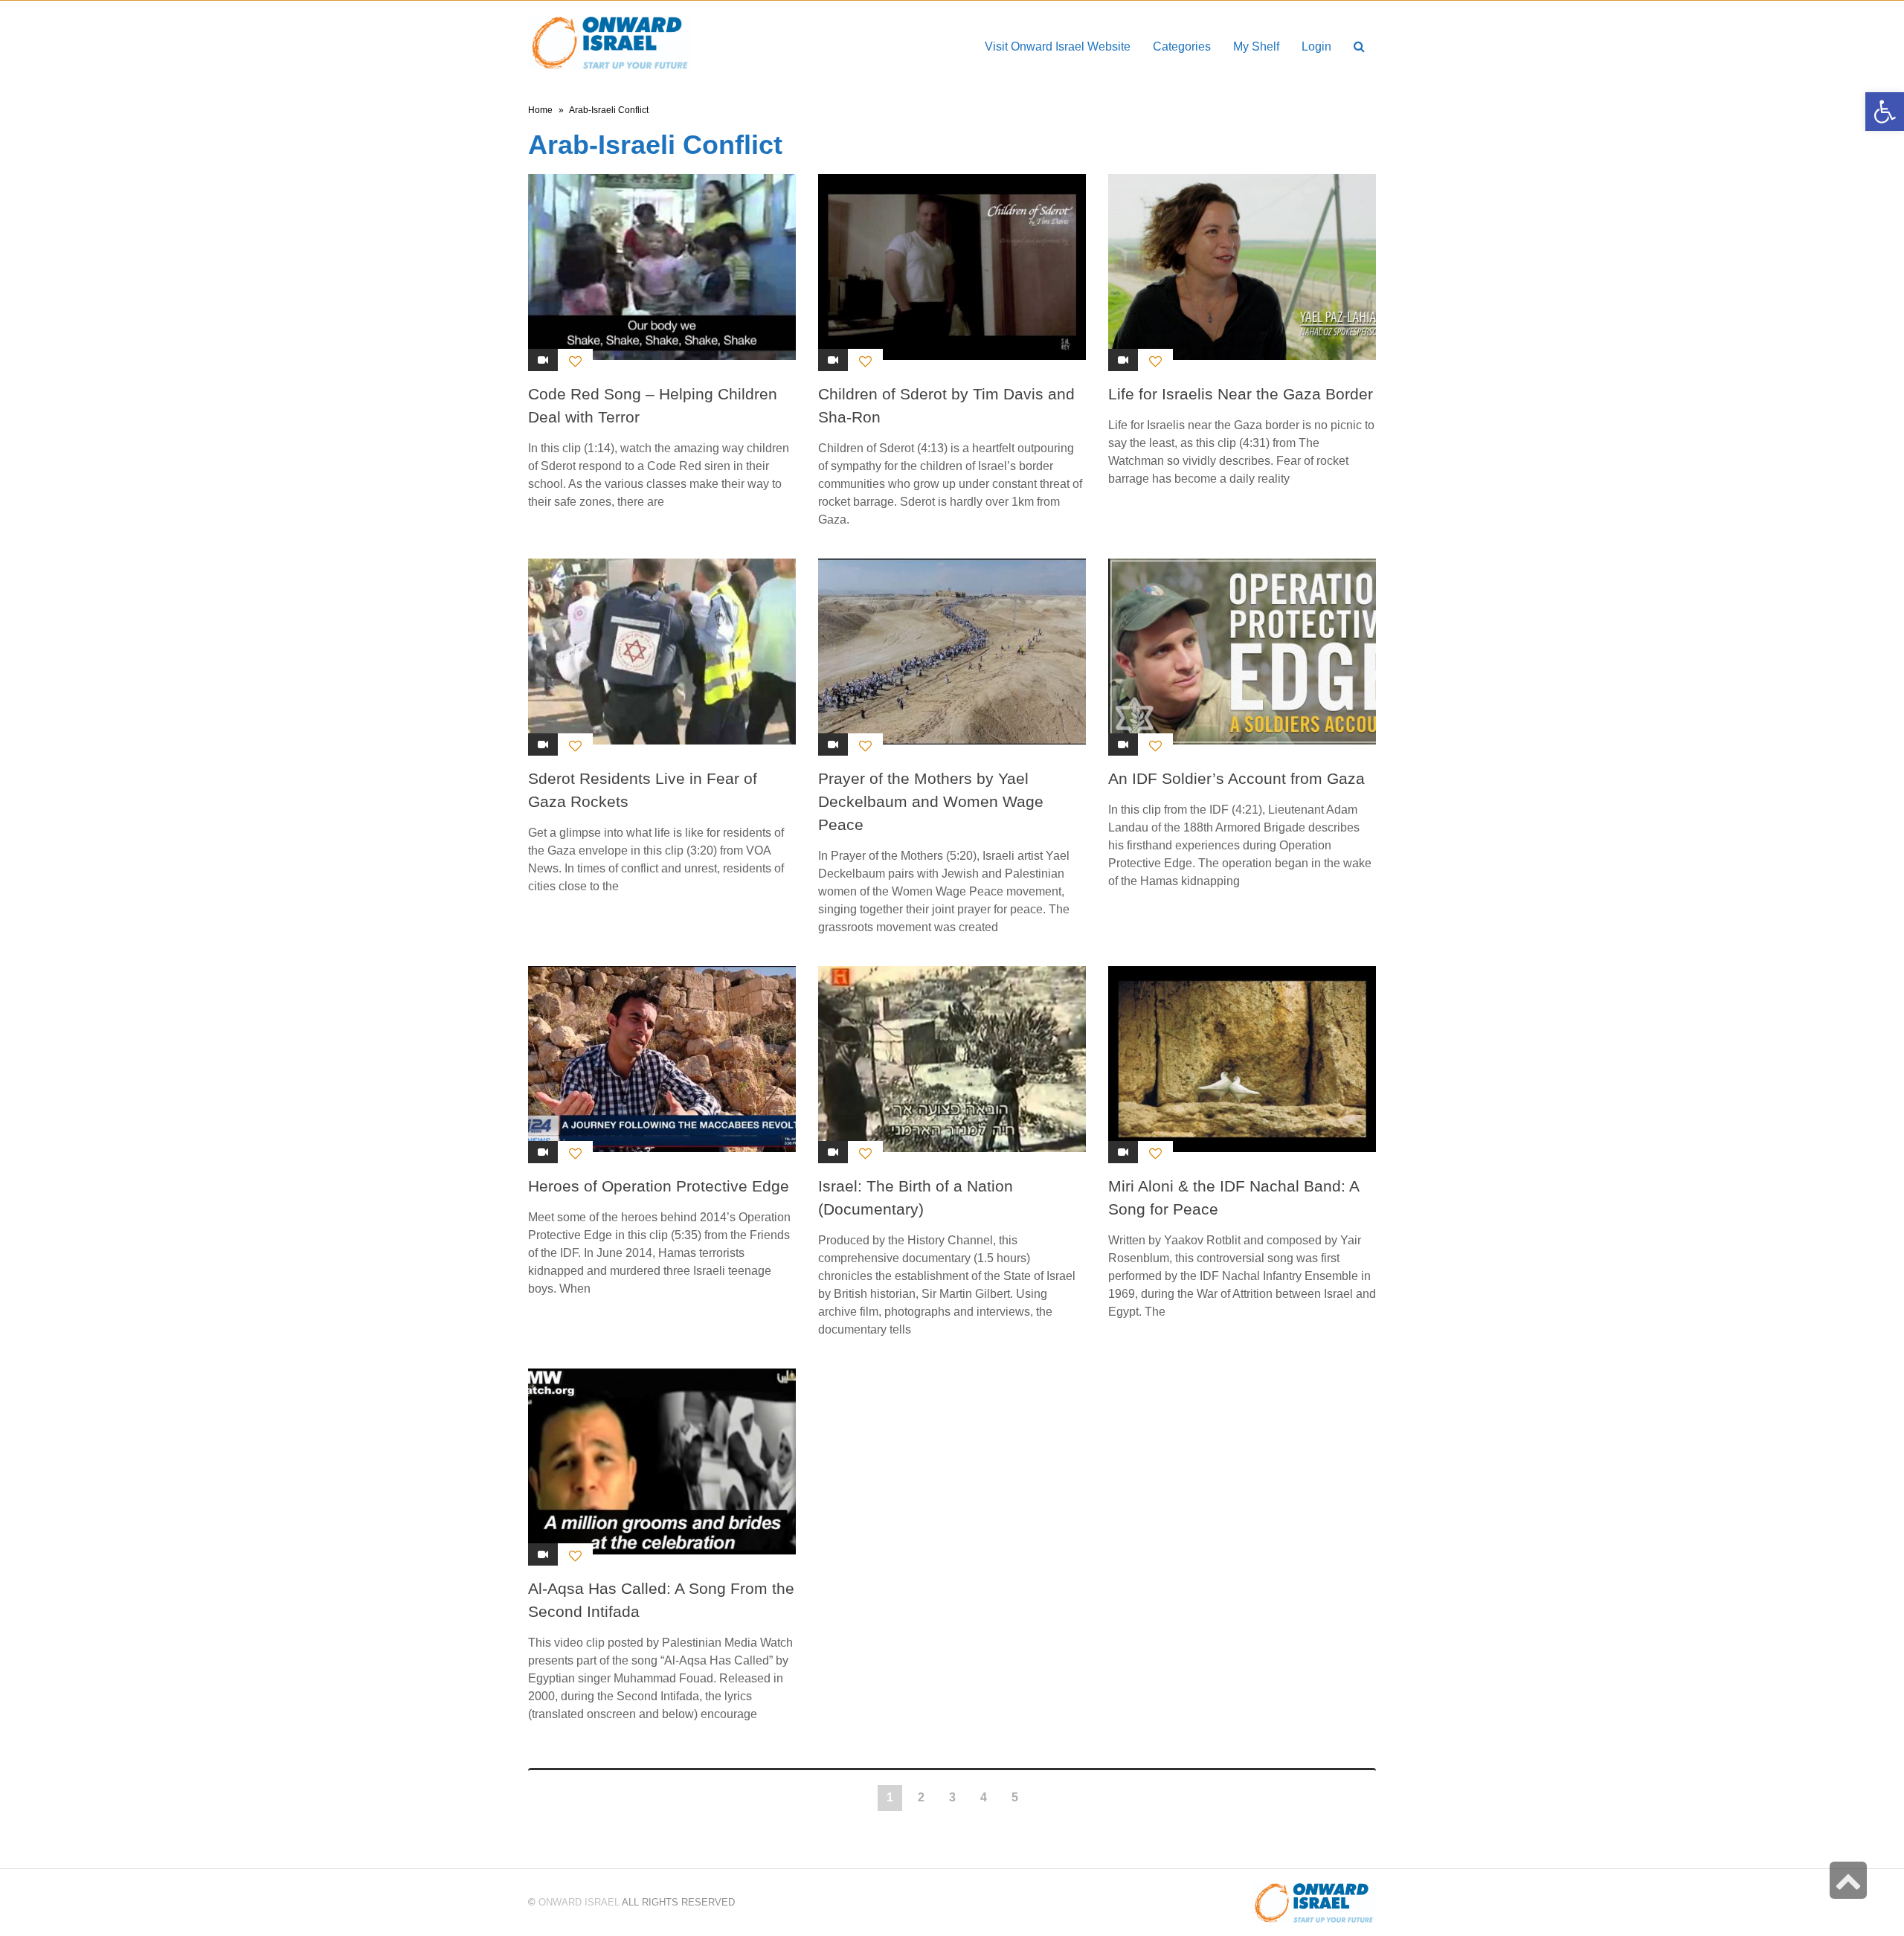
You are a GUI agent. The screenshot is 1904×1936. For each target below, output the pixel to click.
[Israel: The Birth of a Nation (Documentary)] (952, 1059)
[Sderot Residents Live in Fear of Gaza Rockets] (662, 652)
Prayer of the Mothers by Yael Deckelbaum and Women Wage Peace (931, 801)
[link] (1256, 46)
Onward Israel (579, 1902)
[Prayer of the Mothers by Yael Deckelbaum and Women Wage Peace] (952, 652)
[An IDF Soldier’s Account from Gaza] (1242, 652)
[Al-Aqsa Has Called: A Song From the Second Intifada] (662, 1461)
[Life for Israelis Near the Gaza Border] (1242, 267)
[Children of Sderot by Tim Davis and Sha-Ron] (952, 267)
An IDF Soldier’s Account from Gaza (1236, 778)
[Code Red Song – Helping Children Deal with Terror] (662, 267)
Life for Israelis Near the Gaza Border (1241, 394)
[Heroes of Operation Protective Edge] (662, 1059)
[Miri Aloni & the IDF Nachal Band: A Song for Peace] (1242, 1059)
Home (540, 110)
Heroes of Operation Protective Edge (659, 1186)
